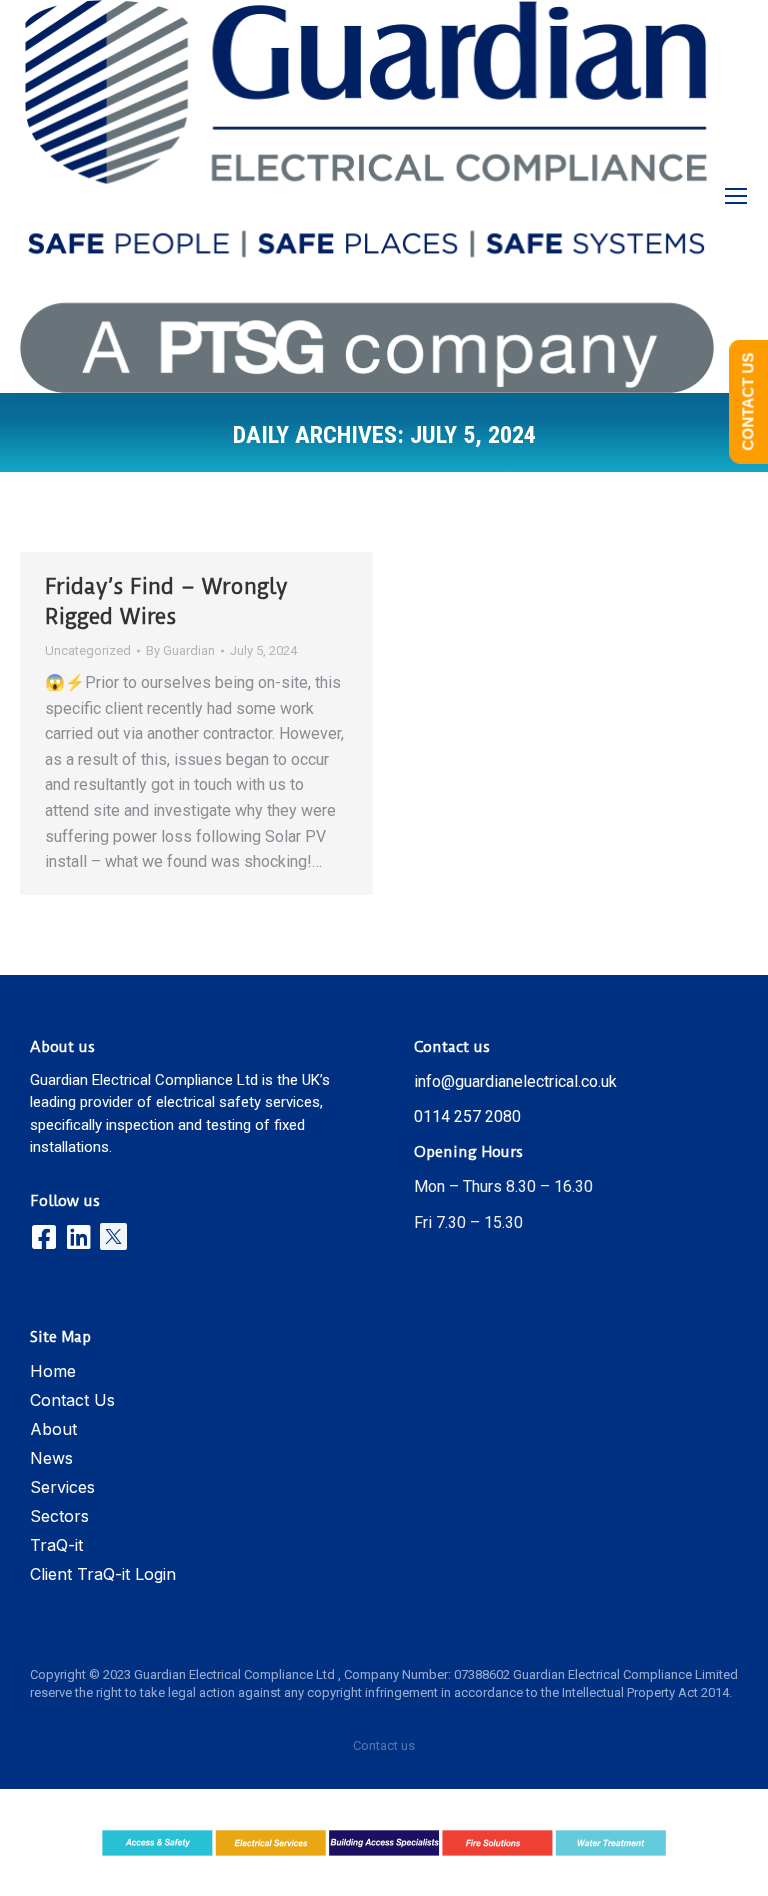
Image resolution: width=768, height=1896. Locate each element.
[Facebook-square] (43, 1236)
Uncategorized (88, 650)
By (180, 650)
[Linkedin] (78, 1236)
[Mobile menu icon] (736, 196)
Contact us (384, 1745)
